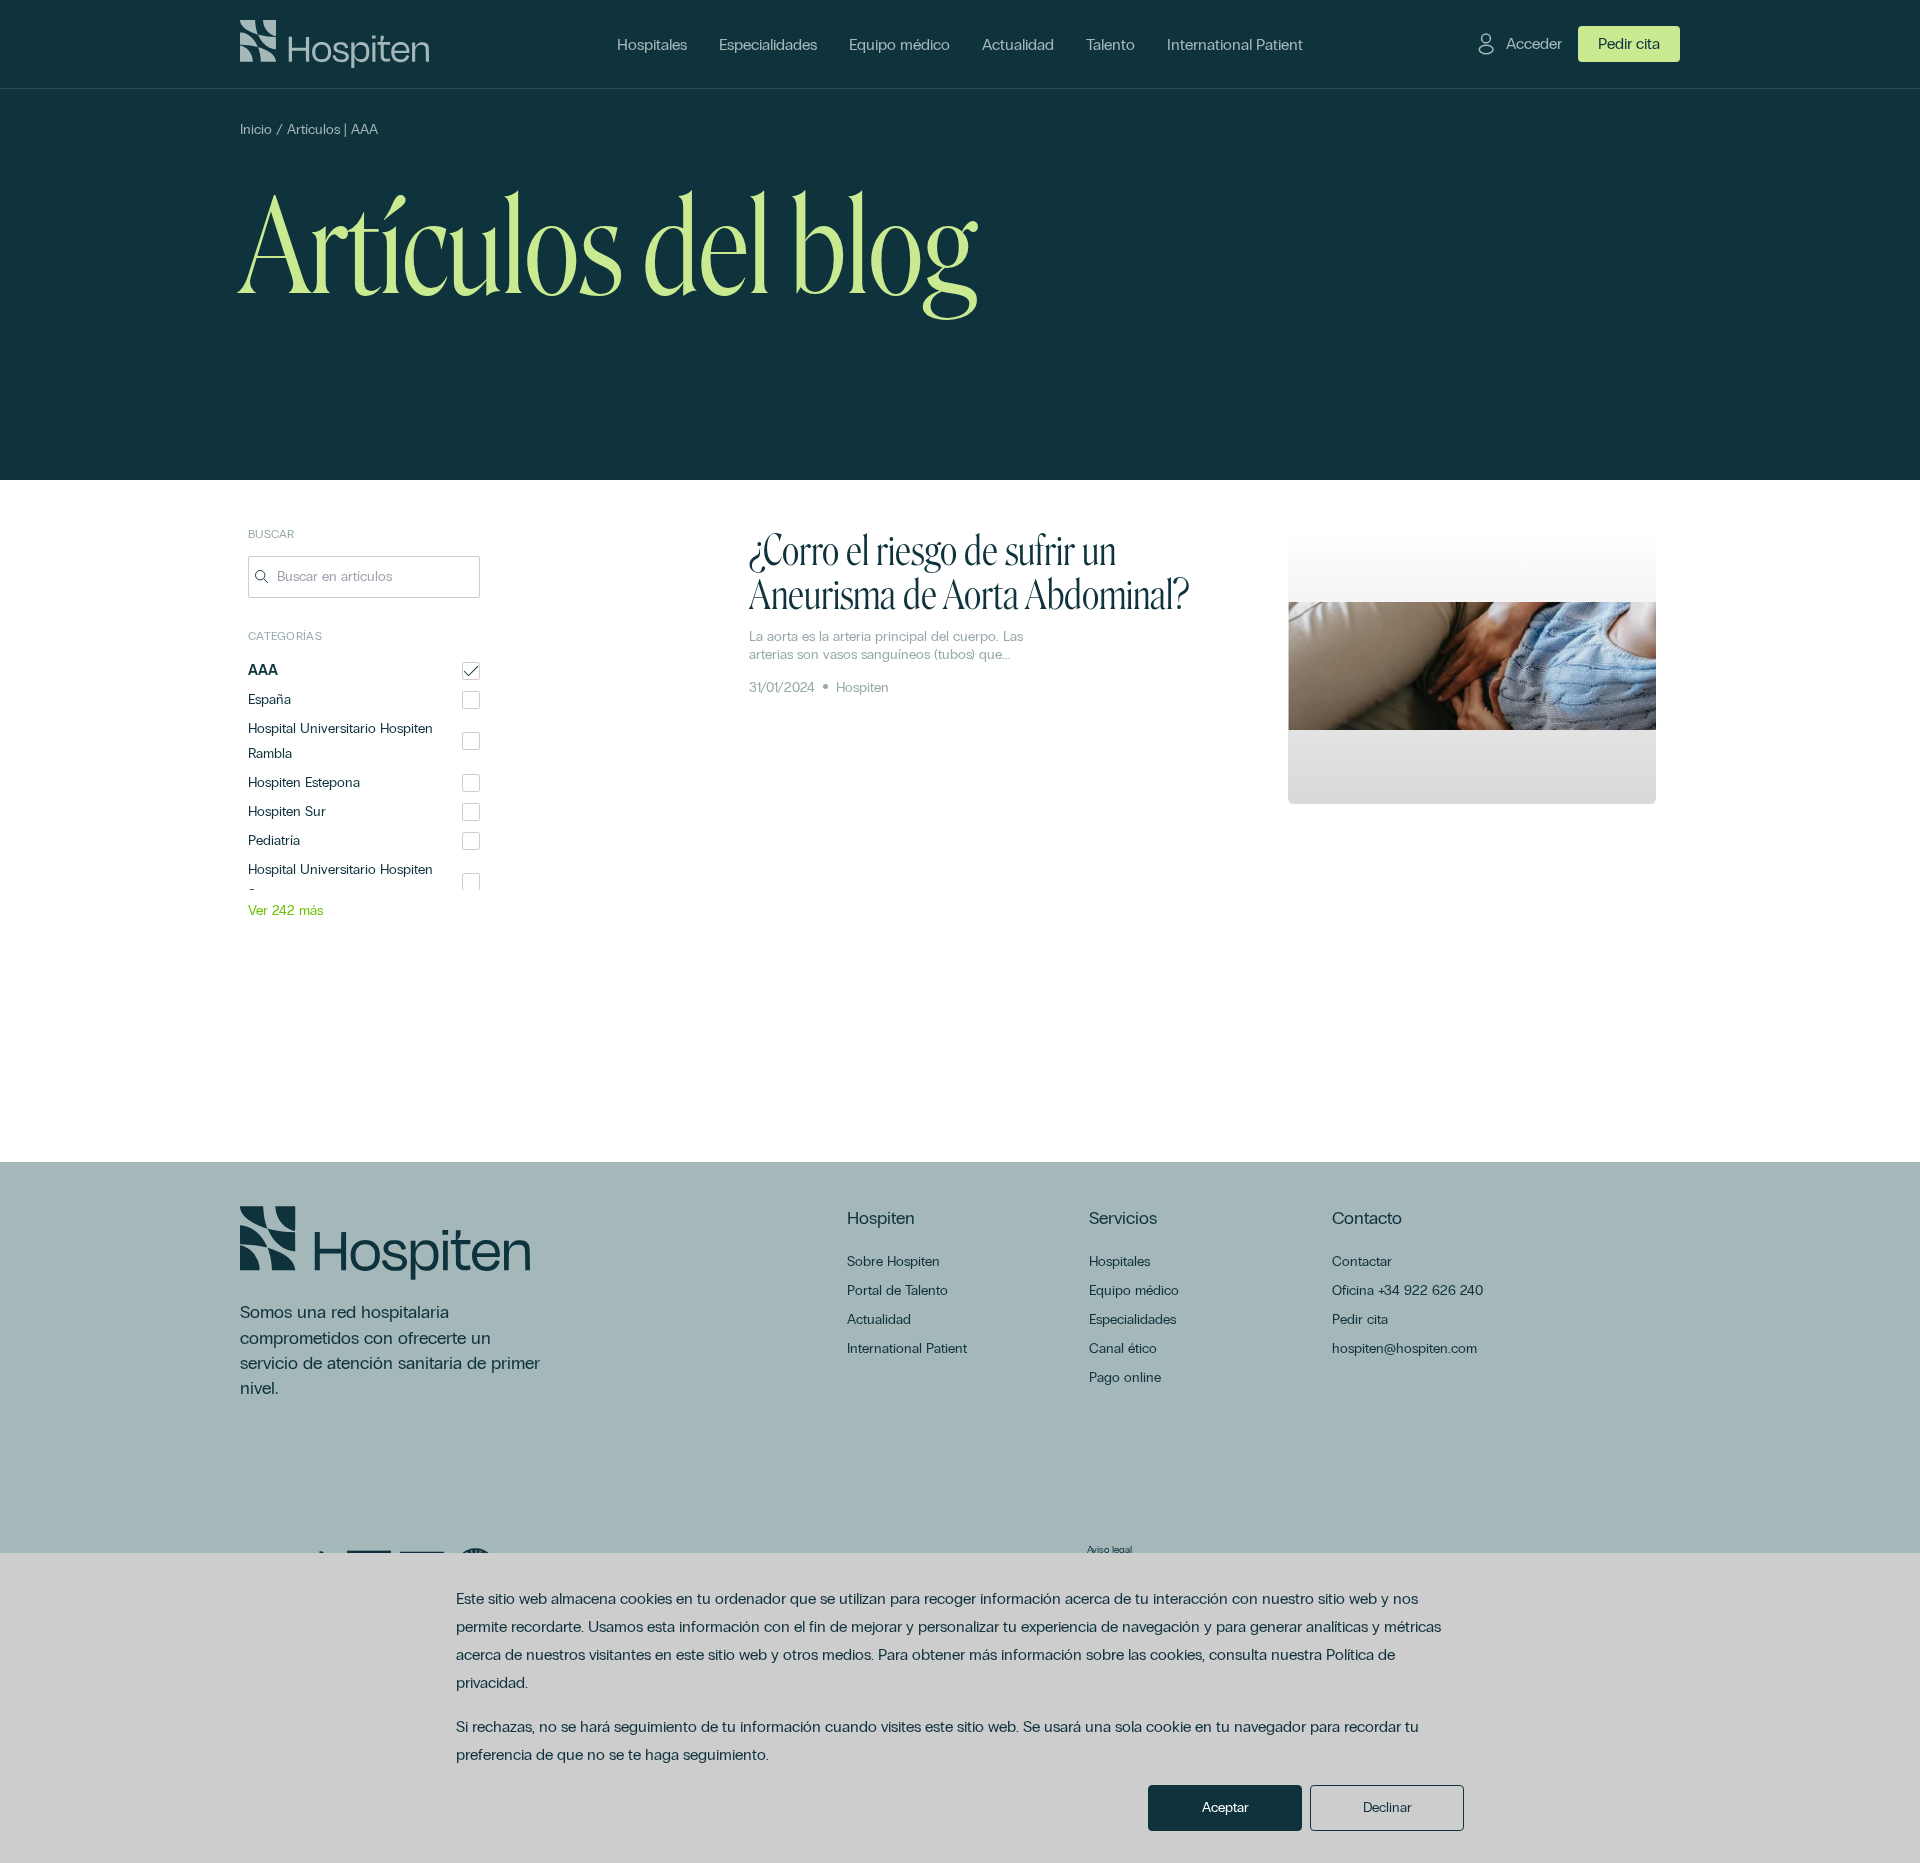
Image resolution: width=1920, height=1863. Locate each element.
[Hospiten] (334, 44)
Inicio (256, 129)
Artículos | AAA (332, 129)
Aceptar (1225, 1807)
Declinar (1387, 1807)
